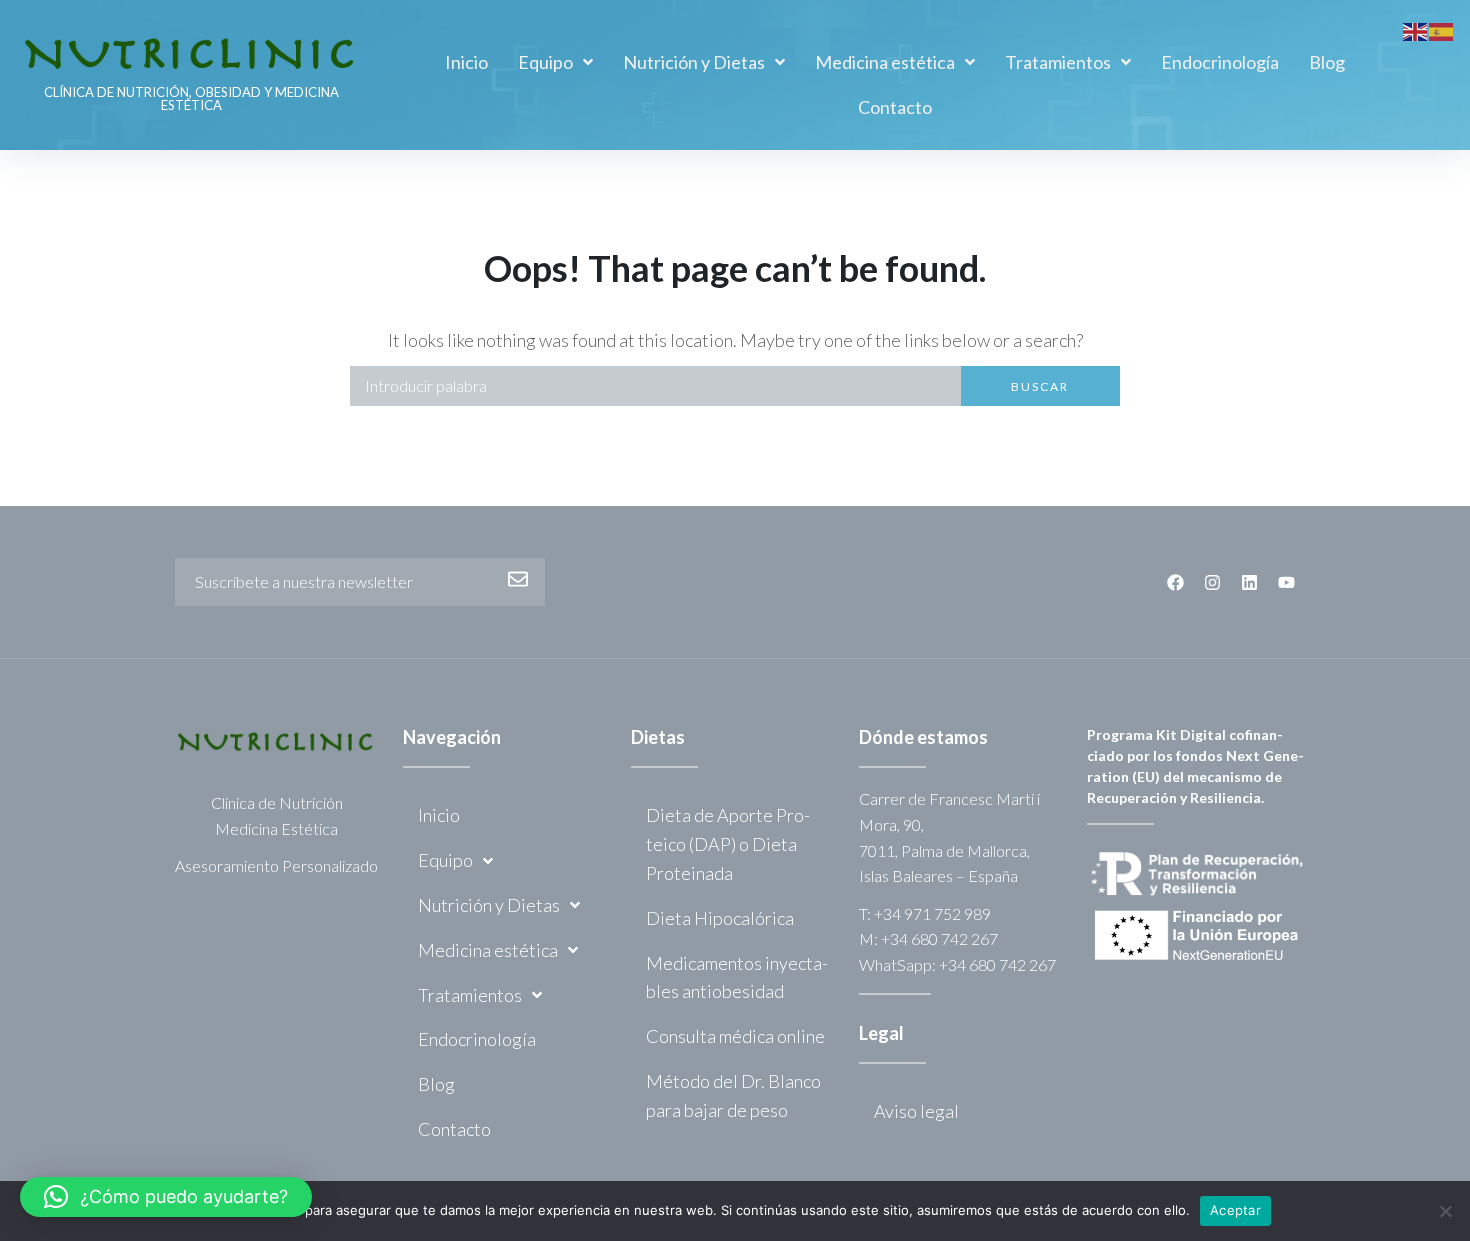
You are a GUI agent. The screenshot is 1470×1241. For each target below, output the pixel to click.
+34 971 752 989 (932, 913)
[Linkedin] (1249, 582)
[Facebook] (1175, 582)
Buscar (1040, 386)
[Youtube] (1286, 582)
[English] (1416, 29)
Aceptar (1235, 1210)
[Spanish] (1442, 29)
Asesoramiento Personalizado (276, 865)
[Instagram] (1212, 582)
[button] (166, 1197)
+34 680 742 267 (939, 938)
